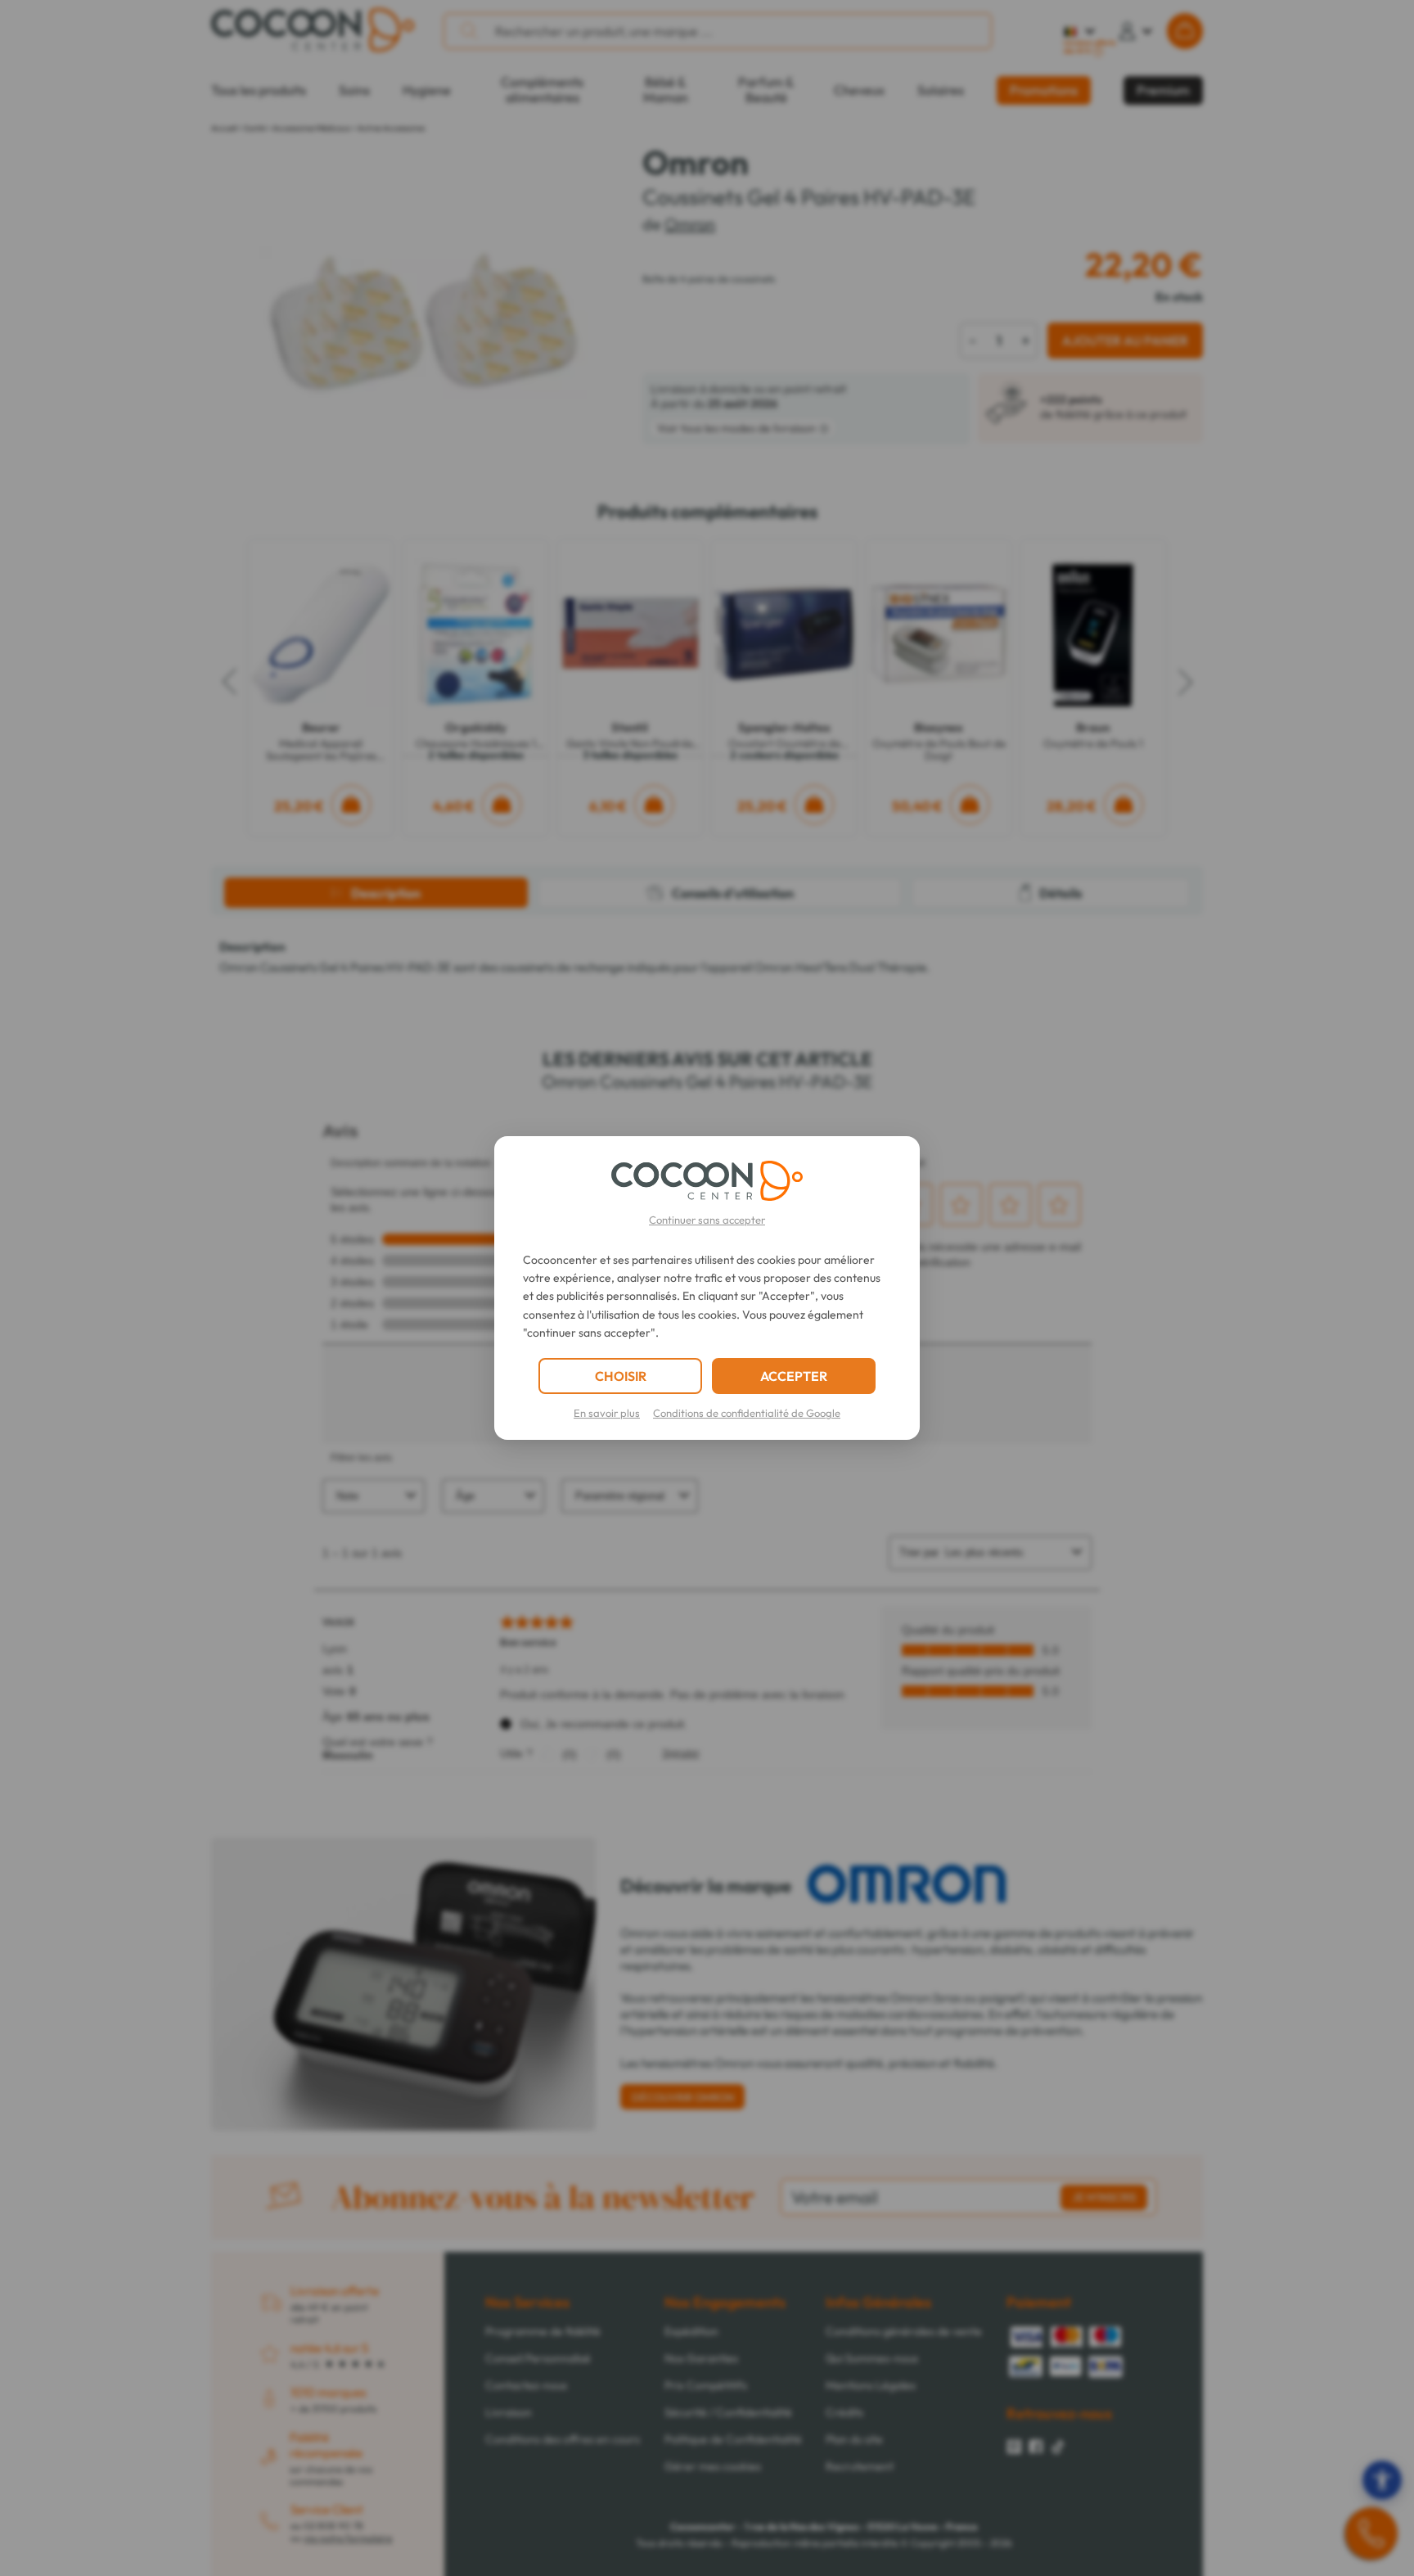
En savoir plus (607, 1413)
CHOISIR (621, 1376)
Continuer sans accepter (707, 1220)
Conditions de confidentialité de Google (747, 1413)
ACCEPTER (794, 1376)
